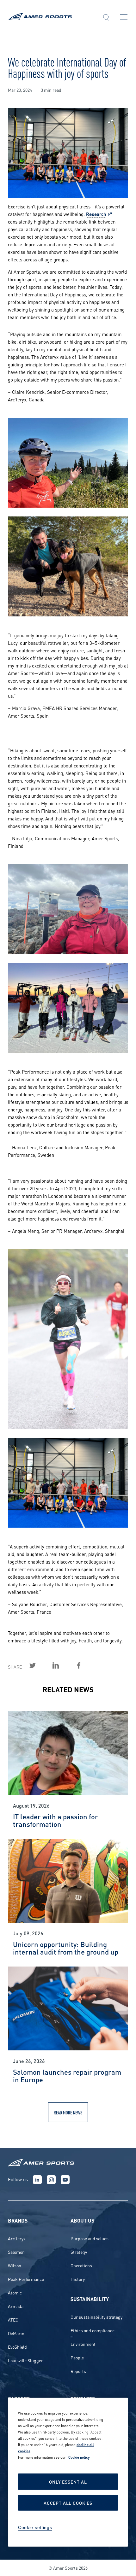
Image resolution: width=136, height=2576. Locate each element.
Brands (18, 2220)
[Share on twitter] (40, 1665)
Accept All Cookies (68, 2503)
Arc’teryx (17, 2238)
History (78, 2279)
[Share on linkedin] (63, 1665)
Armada (16, 2306)
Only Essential (68, 2482)
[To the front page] (50, 17)
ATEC (13, 2320)
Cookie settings (35, 2527)
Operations (81, 2265)
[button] (106, 18)
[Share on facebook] (86, 1665)
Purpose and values (90, 2238)
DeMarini (17, 2333)
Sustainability (90, 2299)
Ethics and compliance (93, 2330)
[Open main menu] (124, 17)
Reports (78, 2371)
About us (82, 2220)
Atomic (15, 2292)
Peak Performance (26, 2279)
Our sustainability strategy (96, 2317)
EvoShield (17, 2347)
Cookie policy (79, 2457)
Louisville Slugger (25, 2360)
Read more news (68, 2112)
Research (96, 214)
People (77, 2357)
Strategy (79, 2252)
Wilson (15, 2265)
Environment (83, 2344)
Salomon (16, 2252)
